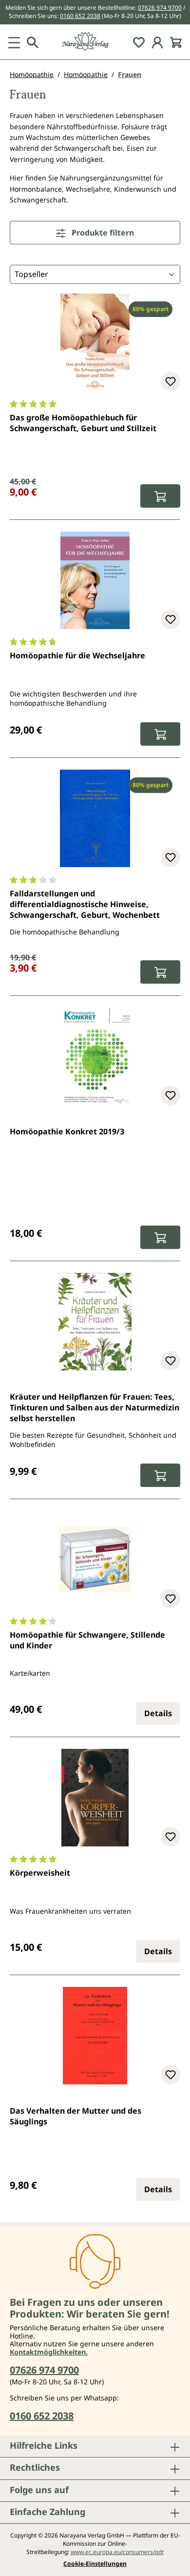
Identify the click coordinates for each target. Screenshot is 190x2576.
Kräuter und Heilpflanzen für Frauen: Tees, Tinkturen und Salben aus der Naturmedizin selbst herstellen (95, 1408)
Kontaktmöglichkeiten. (49, 2352)
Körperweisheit (40, 1873)
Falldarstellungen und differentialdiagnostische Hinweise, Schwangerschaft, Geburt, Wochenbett (85, 904)
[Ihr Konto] (157, 42)
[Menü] (14, 42)
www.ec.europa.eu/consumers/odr (117, 2552)
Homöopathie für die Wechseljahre (77, 655)
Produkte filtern (102, 233)
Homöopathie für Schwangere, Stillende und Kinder (87, 1640)
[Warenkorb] (176, 42)
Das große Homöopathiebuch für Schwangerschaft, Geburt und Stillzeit (83, 423)
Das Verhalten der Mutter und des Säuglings (76, 2116)
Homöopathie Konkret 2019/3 (67, 1131)
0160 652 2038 (80, 16)
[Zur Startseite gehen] (95, 42)
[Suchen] (33, 42)
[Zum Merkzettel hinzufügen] (171, 381)
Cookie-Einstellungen (95, 2564)
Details (158, 1713)
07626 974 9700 (160, 8)
